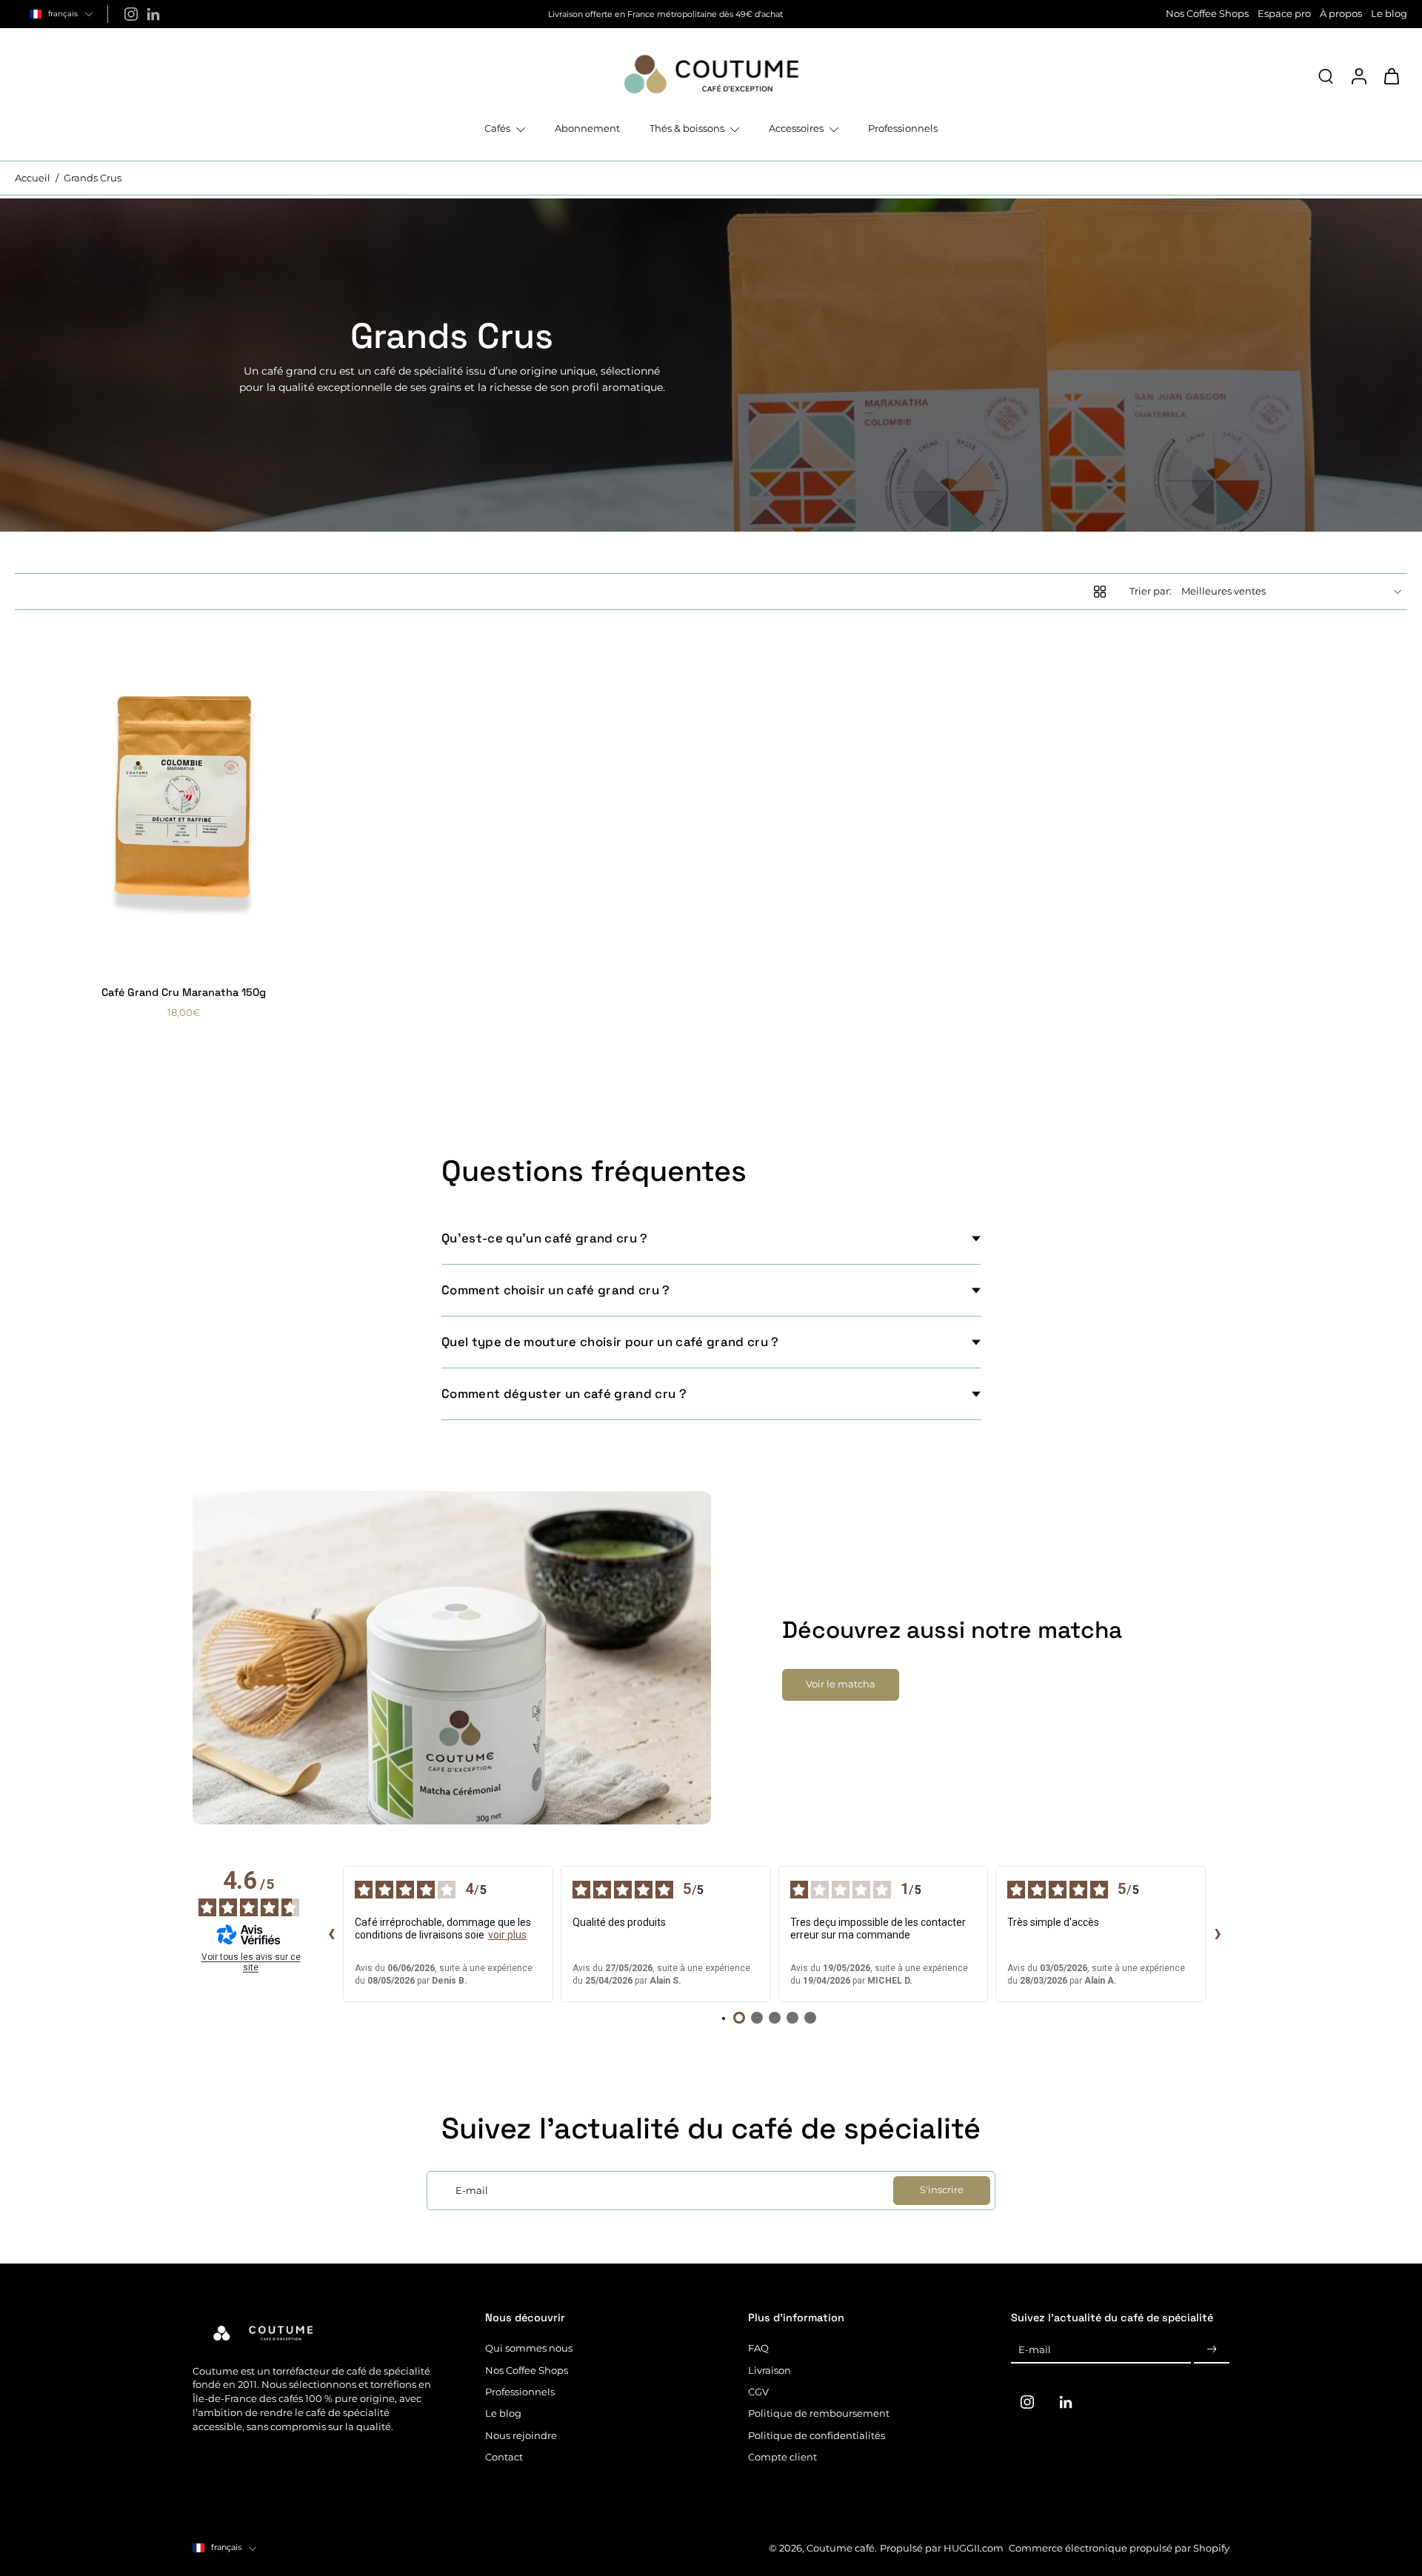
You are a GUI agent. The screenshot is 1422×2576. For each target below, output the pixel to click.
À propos (1341, 14)
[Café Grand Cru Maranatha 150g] (183, 799)
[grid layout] (1100, 592)
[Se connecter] (1358, 76)
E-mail (1035, 2350)
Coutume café (841, 2548)
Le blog (1389, 14)
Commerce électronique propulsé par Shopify (1119, 2548)
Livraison (770, 2371)
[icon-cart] (1391, 76)
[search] (1326, 76)
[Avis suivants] (1218, 1934)
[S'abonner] (1212, 2350)
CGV (758, 2392)
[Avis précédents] (331, 1934)
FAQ (758, 2348)
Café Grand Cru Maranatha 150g (184, 992)
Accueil (33, 178)
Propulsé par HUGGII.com (942, 2548)
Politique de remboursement (819, 2413)
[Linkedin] (153, 14)
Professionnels (520, 2392)
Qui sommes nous (529, 2348)
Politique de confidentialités (817, 2436)
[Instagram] (131, 14)
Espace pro (1284, 14)
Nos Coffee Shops (1207, 14)
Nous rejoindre (521, 2436)
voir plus (507, 1935)
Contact (504, 2457)
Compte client (782, 2457)
